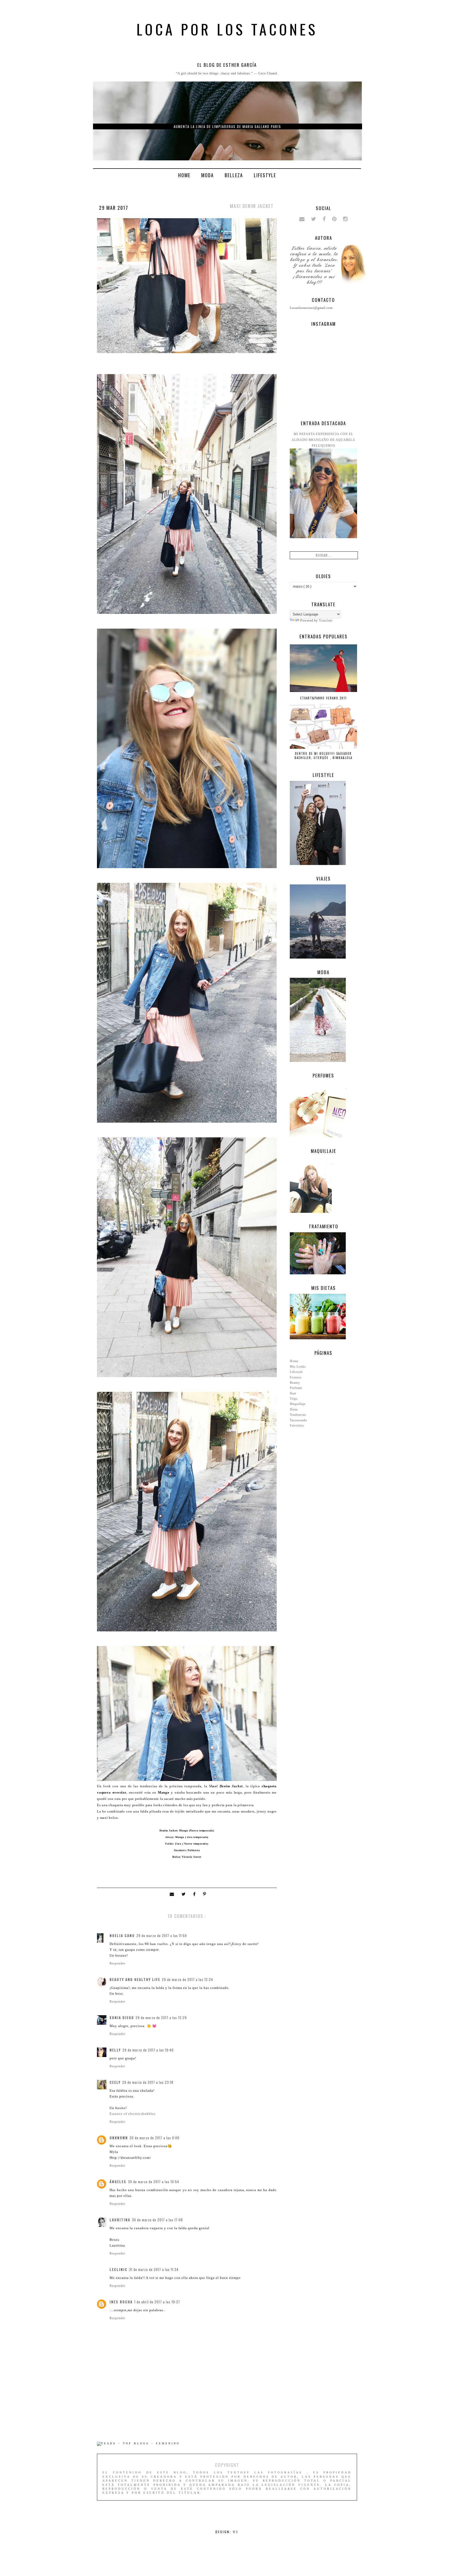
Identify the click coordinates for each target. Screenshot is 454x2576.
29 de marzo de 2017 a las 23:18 (148, 2082)
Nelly (115, 2050)
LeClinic (118, 2269)
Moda (208, 175)
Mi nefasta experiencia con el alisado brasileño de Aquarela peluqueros (323, 440)
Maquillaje (298, 1404)
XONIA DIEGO (122, 2018)
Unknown (119, 2138)
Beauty (295, 1383)
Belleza (234, 175)
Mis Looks (298, 1367)
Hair (293, 1393)
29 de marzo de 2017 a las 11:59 (162, 1936)
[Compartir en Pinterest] (205, 1895)
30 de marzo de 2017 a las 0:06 (154, 2138)
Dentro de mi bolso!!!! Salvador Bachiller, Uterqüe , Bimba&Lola (323, 756)
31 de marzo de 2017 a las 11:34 (154, 2269)
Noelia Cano (122, 1936)
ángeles (118, 2182)
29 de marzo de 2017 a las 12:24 (187, 1979)
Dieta (294, 1409)
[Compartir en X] (185, 1895)
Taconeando (298, 1420)
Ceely (115, 2082)
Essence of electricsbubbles (133, 2114)
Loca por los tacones (227, 29)
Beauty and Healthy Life (135, 1979)
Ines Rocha (121, 2302)
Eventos (296, 1377)
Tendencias (298, 1415)
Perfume (296, 1388)
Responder (117, 1963)
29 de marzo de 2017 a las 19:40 (148, 2050)
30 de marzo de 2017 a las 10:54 (154, 2182)
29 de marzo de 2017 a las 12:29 (161, 2018)
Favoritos (297, 1426)
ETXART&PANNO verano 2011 (324, 698)
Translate (326, 620)
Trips (294, 1399)
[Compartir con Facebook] (195, 1895)
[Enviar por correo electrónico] (173, 1895)
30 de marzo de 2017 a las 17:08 (157, 2220)
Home (184, 175)
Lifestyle (265, 175)
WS (236, 2532)
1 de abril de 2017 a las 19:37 (157, 2302)
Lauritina (120, 2220)
